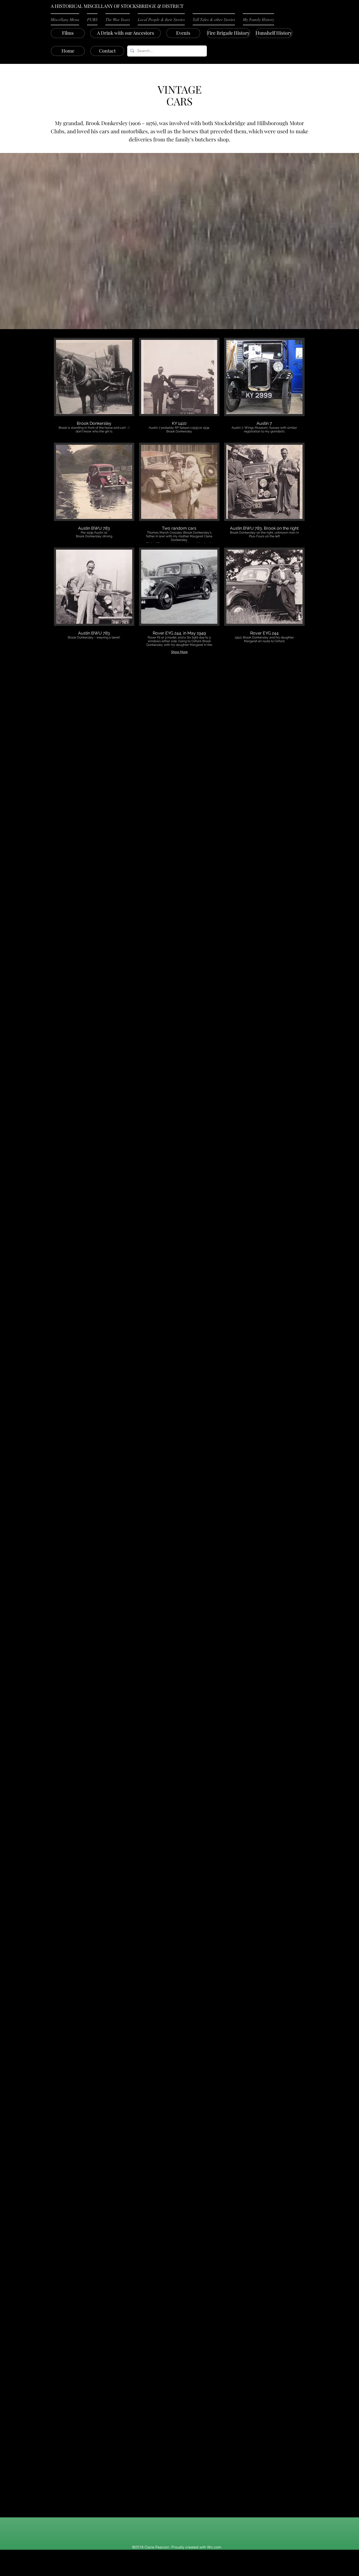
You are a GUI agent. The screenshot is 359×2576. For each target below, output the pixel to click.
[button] (67, 19)
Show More (179, 652)
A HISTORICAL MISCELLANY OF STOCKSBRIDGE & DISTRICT (117, 6)
